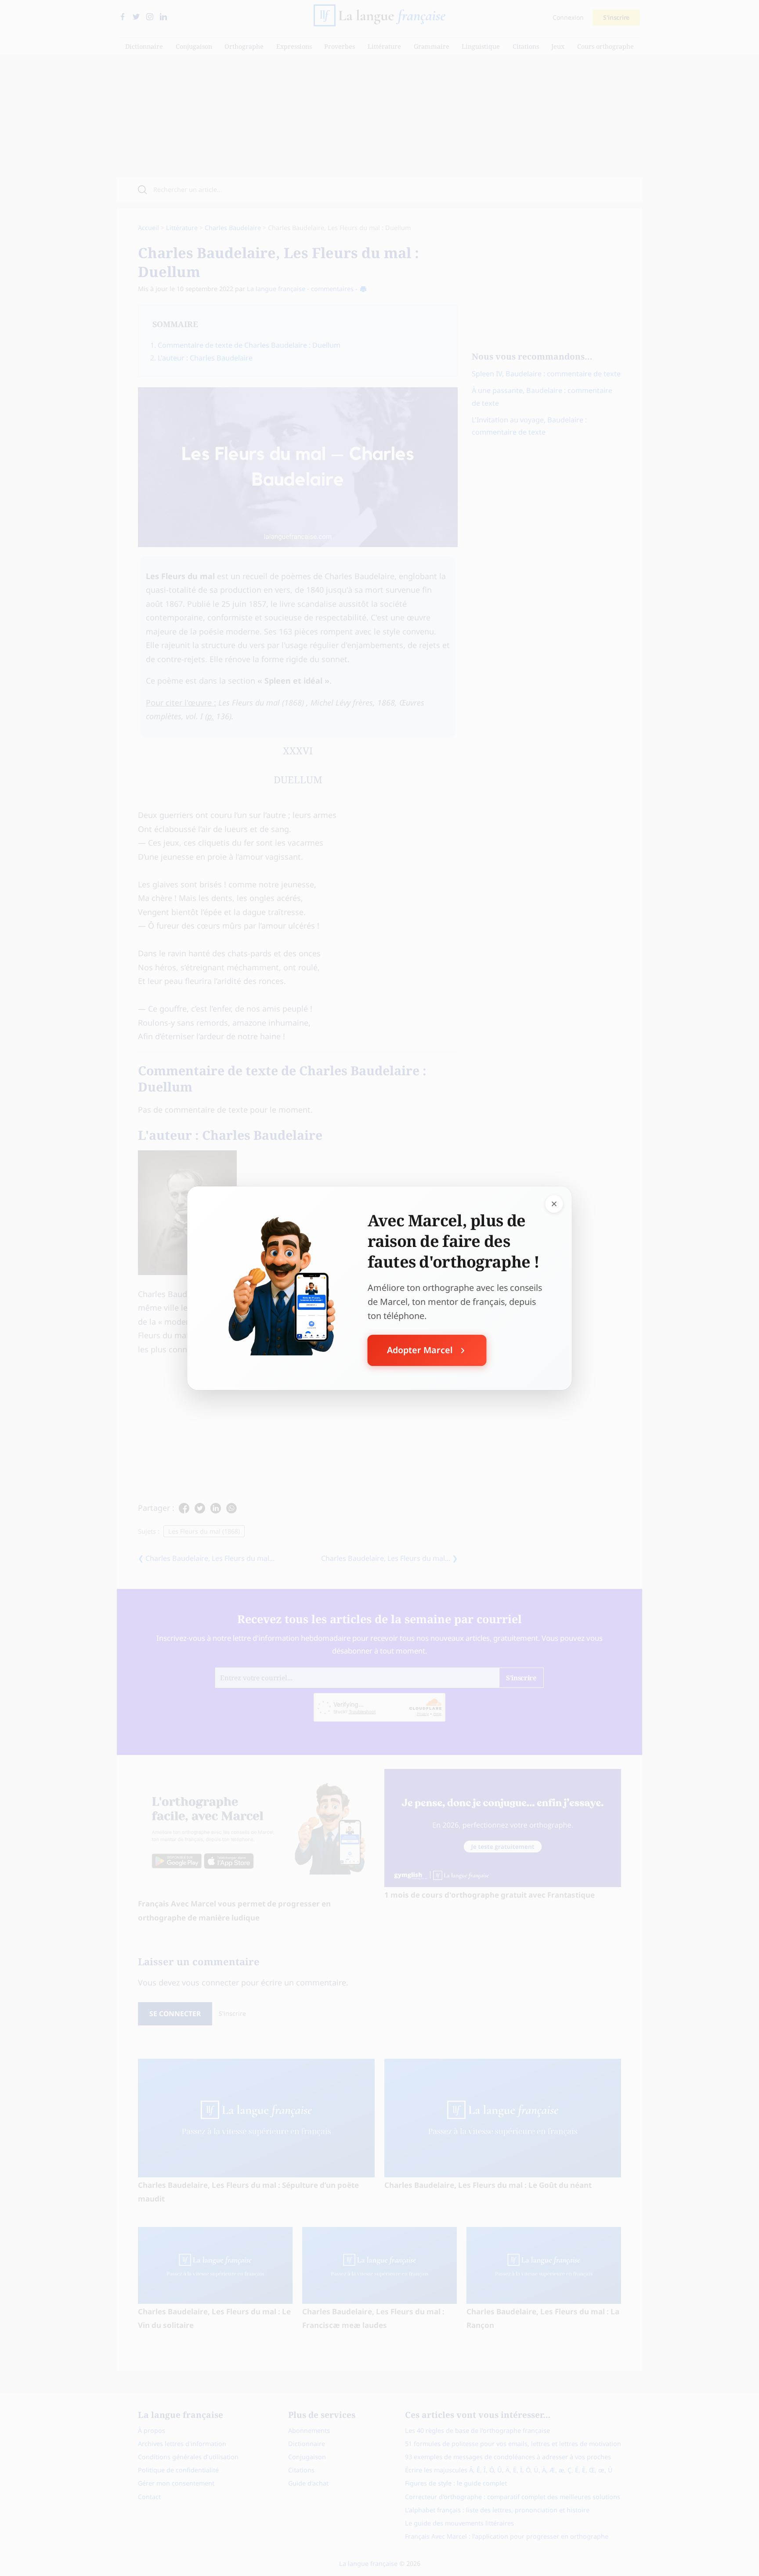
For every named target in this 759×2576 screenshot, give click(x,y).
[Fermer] (554, 1203)
